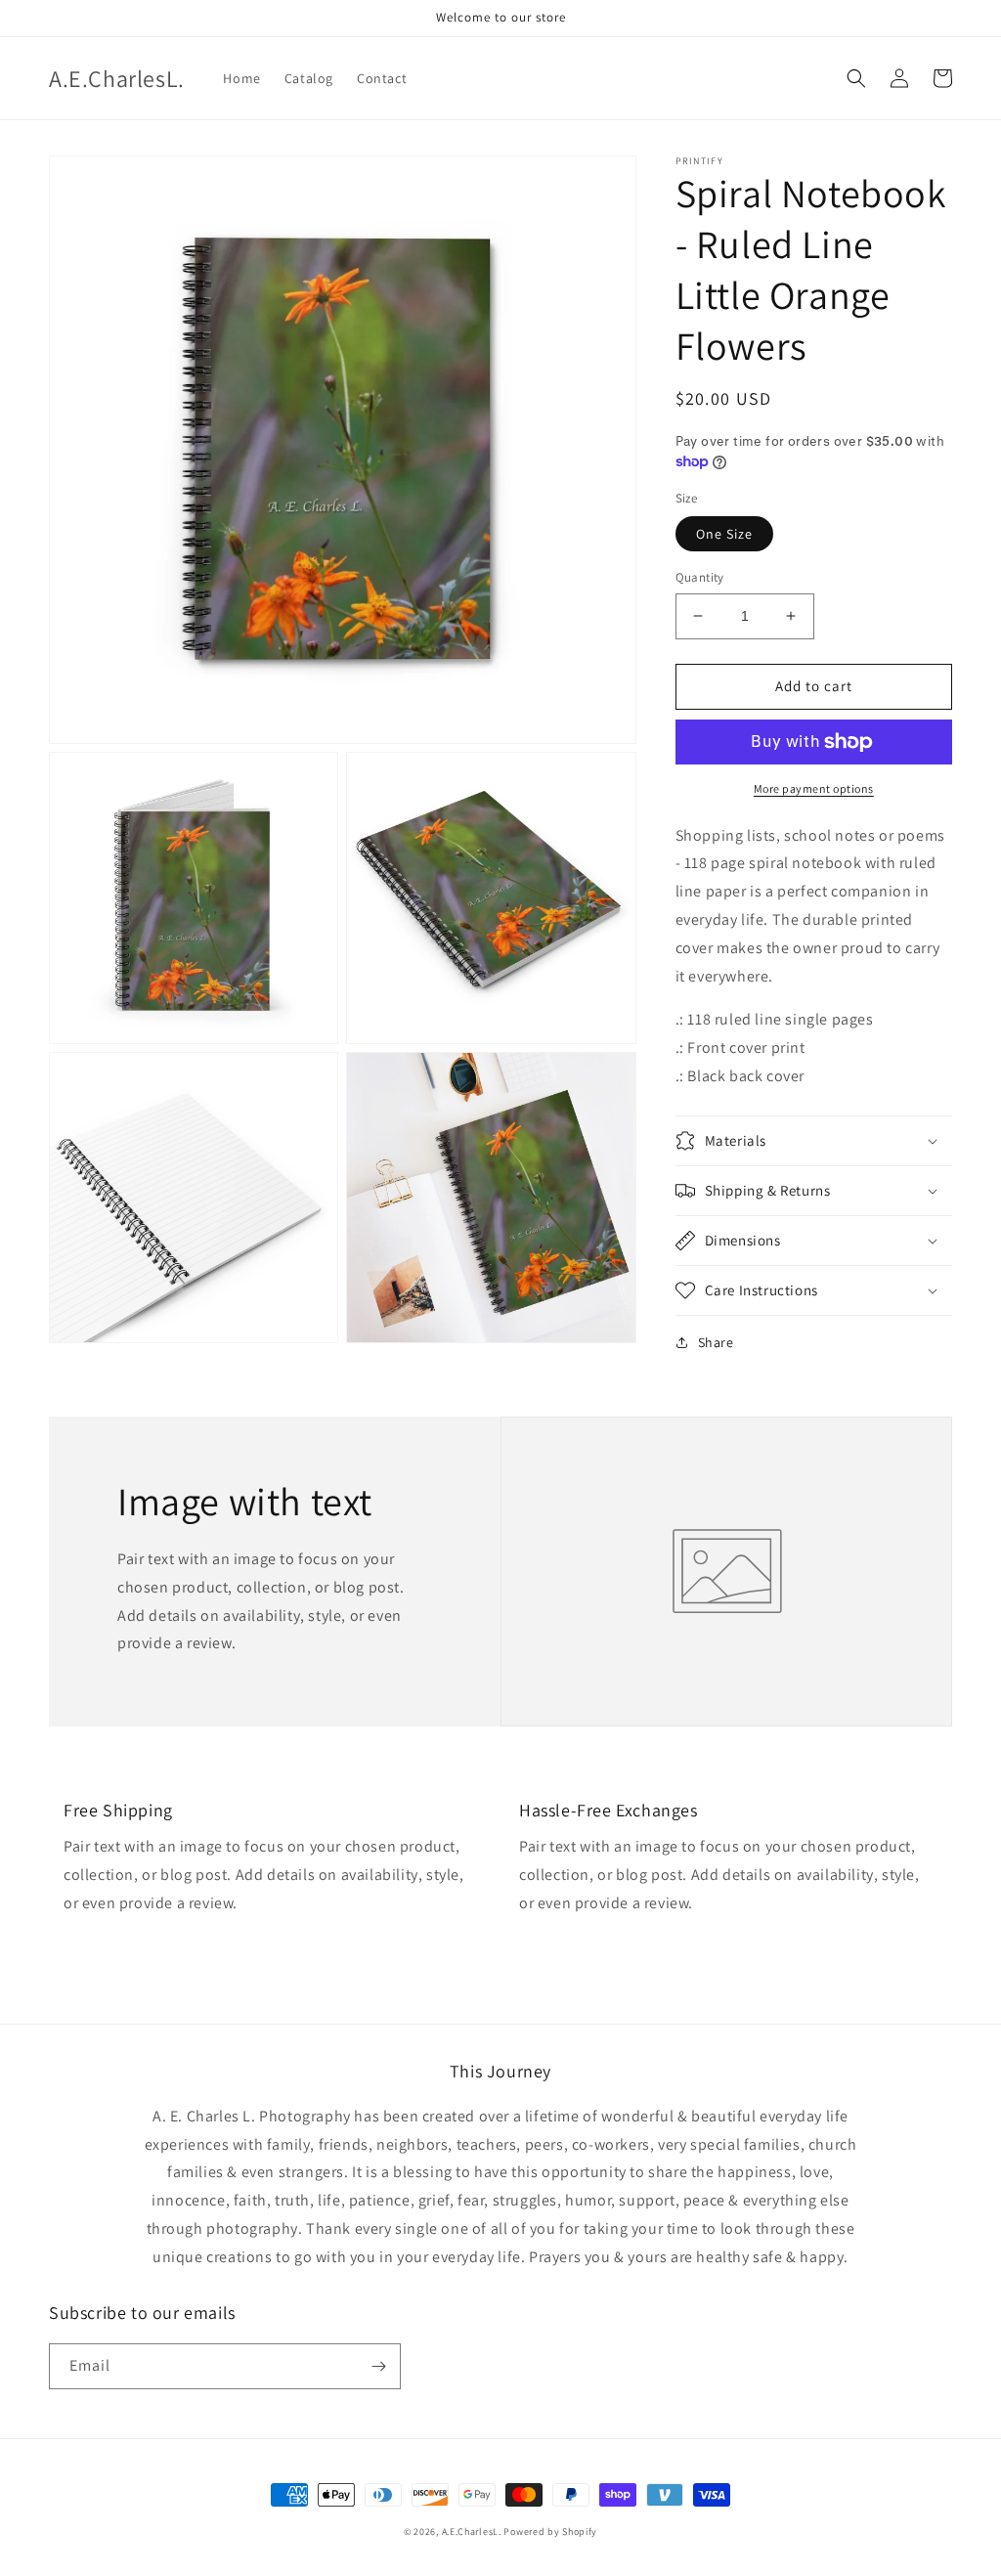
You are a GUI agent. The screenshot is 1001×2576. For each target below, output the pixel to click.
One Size (724, 534)
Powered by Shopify (550, 2532)
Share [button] (716, 1342)
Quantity (700, 577)
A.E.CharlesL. (472, 2532)
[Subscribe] (378, 2366)
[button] (856, 78)
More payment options (814, 788)
